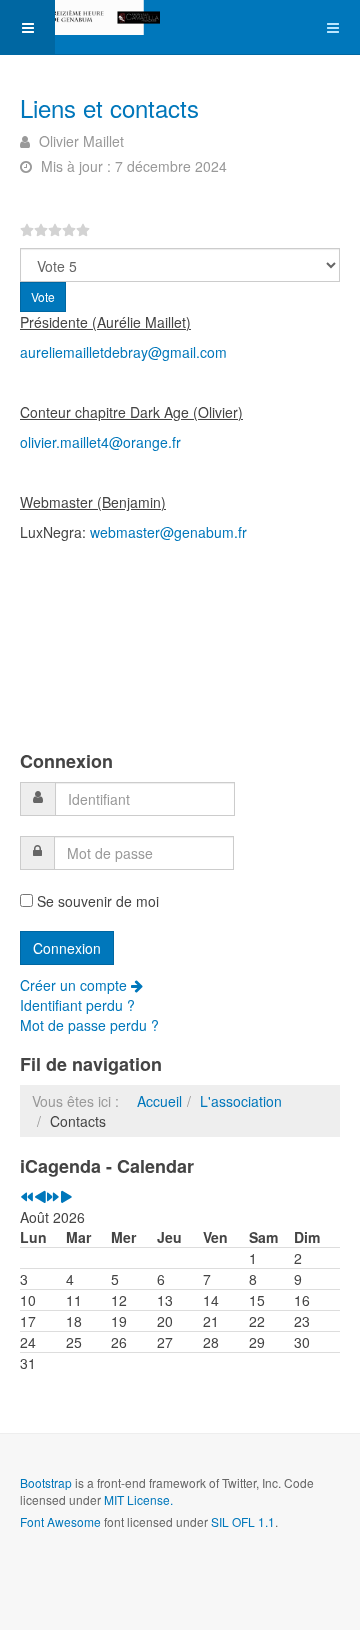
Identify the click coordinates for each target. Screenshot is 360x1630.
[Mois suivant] (66, 1197)
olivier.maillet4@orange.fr (100, 442)
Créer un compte (75, 985)
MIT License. (138, 1499)
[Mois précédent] (40, 1197)
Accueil (159, 1101)
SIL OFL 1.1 (243, 1521)
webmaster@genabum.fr (168, 532)
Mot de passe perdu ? (89, 1025)
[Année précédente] (27, 1197)
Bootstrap (46, 1482)
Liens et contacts (109, 107)
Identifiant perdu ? (77, 1005)
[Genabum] (80, 17)
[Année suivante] (53, 1197)
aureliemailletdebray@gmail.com (123, 352)
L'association (241, 1101)
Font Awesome (60, 1521)
